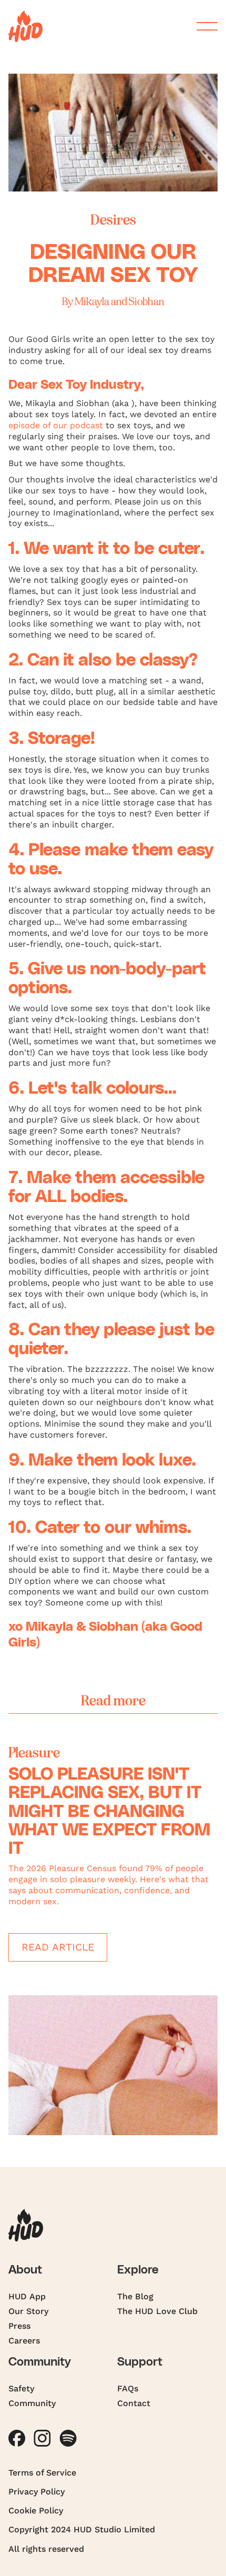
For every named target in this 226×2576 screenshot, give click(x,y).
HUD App (27, 2296)
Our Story (28, 2311)
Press (19, 2326)
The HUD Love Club (157, 2311)
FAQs (128, 2388)
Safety (21, 2388)
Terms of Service (42, 2473)
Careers (24, 2341)
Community (32, 2403)
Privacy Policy (37, 2492)
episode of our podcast (56, 425)
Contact (134, 2403)
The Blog (135, 2296)
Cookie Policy (36, 2511)
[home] (25, 26)
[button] (203, 26)
